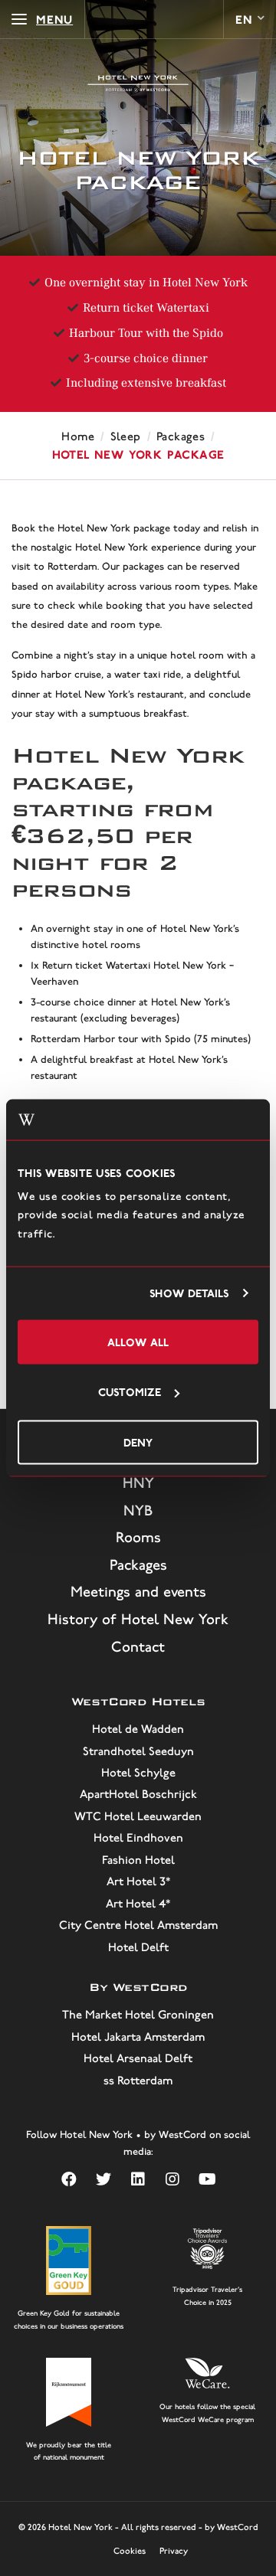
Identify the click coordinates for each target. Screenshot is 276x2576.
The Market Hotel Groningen (138, 2015)
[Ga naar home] (138, 84)
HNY (138, 1483)
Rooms (138, 1537)
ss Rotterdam (138, 2081)
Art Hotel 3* (138, 1881)
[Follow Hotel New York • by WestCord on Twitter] (104, 2180)
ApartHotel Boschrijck (138, 1794)
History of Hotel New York (138, 1619)
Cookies (130, 2551)
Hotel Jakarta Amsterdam (138, 2037)
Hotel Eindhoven (138, 1838)
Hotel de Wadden (138, 1729)
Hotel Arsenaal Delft (138, 2058)
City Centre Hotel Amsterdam (138, 1925)
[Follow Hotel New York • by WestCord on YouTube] (207, 2180)
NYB (138, 1510)
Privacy (174, 2551)
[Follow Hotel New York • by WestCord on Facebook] (69, 2180)
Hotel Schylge (138, 1773)
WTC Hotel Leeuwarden (138, 1816)
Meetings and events (138, 1592)
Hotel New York (80, 2527)
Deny (138, 1442)
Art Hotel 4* (138, 1904)
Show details (189, 1293)
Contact (138, 1647)
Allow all (138, 1341)
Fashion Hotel (138, 1860)
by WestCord (232, 2527)
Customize (130, 1392)
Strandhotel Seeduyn (138, 1751)
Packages (138, 1565)
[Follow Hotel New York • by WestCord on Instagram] (173, 2180)
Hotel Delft (138, 1947)
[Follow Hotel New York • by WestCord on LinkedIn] (138, 2180)
